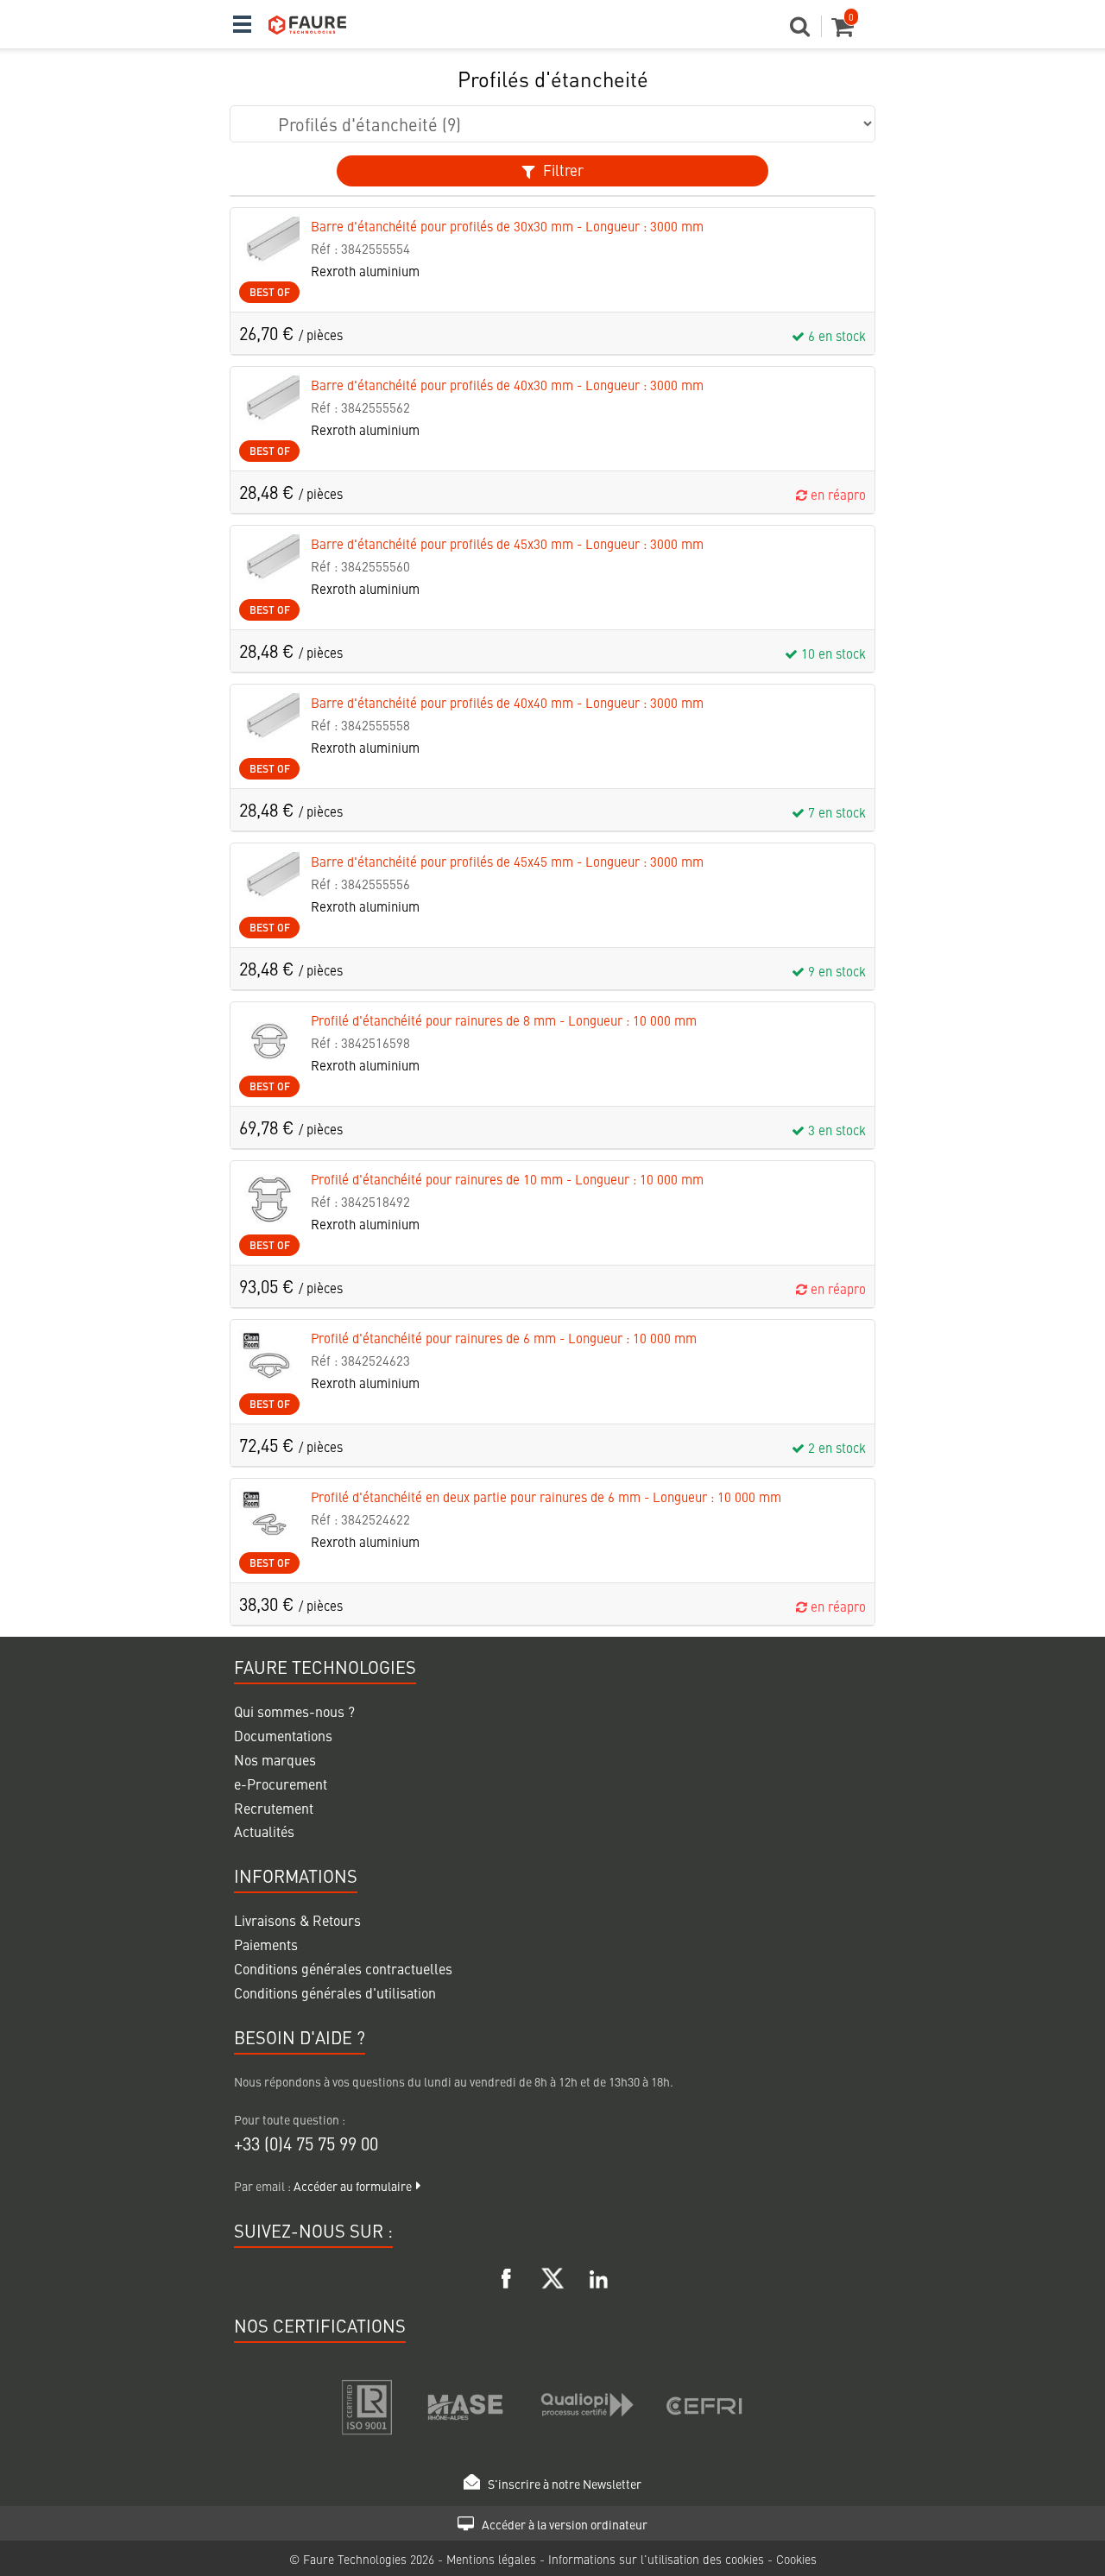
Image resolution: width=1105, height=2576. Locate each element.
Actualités (264, 1831)
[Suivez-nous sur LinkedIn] (598, 2276)
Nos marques (275, 1759)
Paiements (266, 1944)
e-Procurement (281, 1784)
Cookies (796, 2559)
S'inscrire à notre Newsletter (563, 2484)
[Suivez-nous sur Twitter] (552, 2276)
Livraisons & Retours (297, 1920)
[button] (806, 31)
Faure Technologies (357, 2559)
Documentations (283, 1735)
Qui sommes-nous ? (294, 1711)
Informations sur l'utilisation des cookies (658, 2559)
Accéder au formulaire (353, 2186)
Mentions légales (493, 2559)
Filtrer (562, 170)
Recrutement (274, 1808)
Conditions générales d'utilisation (335, 1992)
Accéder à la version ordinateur (563, 2524)
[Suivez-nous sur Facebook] (507, 2276)
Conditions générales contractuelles (343, 1968)
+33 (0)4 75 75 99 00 (306, 2143)
